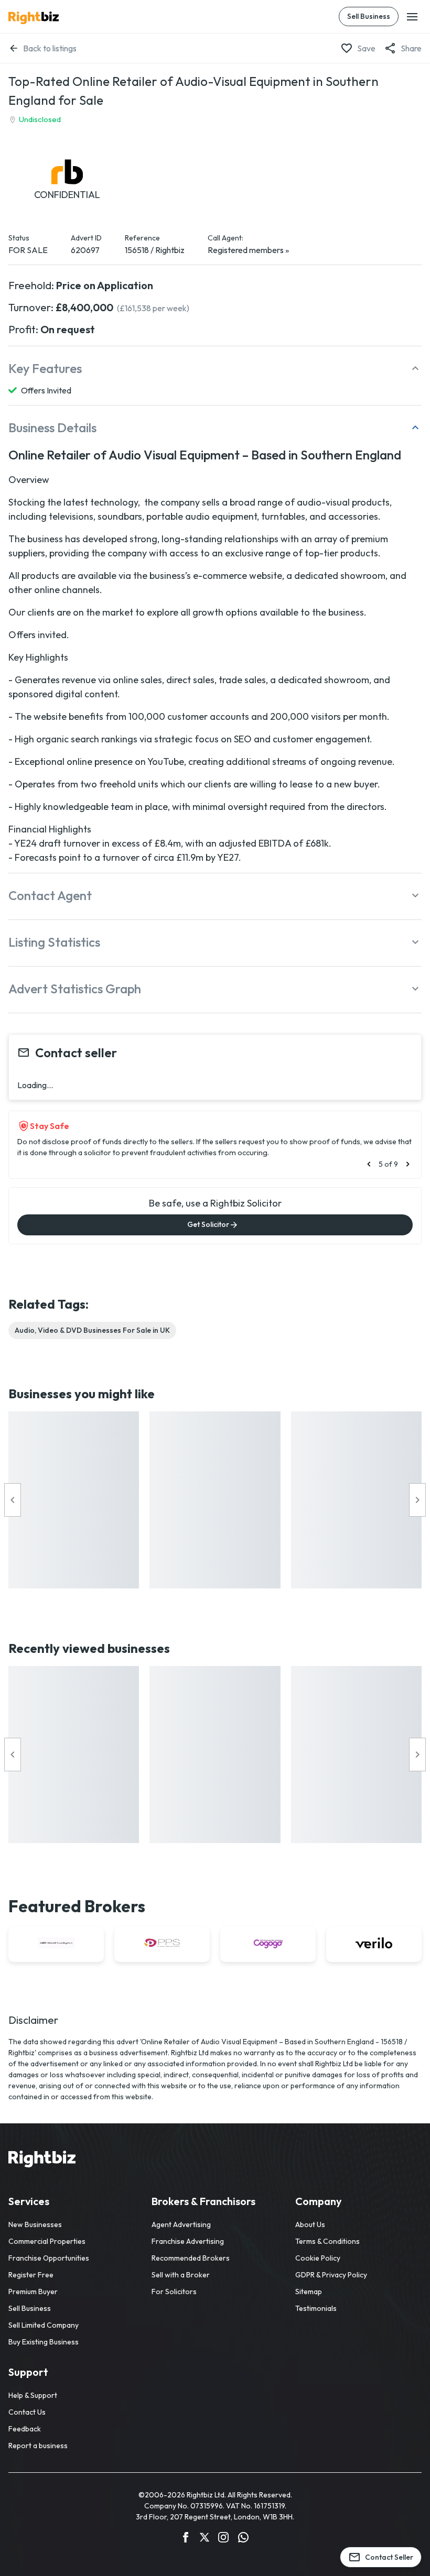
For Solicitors (174, 2292)
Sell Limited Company (44, 2325)
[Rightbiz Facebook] (186, 2539)
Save (366, 48)
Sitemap (309, 2292)
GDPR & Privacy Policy (331, 2275)
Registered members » (248, 250)
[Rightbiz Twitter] (205, 2539)
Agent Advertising (181, 2224)
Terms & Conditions (327, 2241)
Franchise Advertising (188, 2241)
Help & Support (33, 2395)
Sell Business (369, 16)
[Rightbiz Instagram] (223, 2539)
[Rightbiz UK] (34, 18)
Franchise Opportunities (49, 2258)
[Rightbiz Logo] (42, 2161)
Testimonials (316, 2308)
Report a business (38, 2446)
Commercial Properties (47, 2241)
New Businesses (35, 2224)
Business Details (52, 427)
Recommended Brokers (191, 2258)
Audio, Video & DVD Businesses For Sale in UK (92, 1330)
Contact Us (27, 2412)
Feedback (25, 2429)
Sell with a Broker (181, 2275)
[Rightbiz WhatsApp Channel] (243, 2539)
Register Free (31, 2275)
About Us (310, 2224)
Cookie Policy (318, 2258)
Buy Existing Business (44, 2342)
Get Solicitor (208, 1224)
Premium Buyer (33, 2292)
